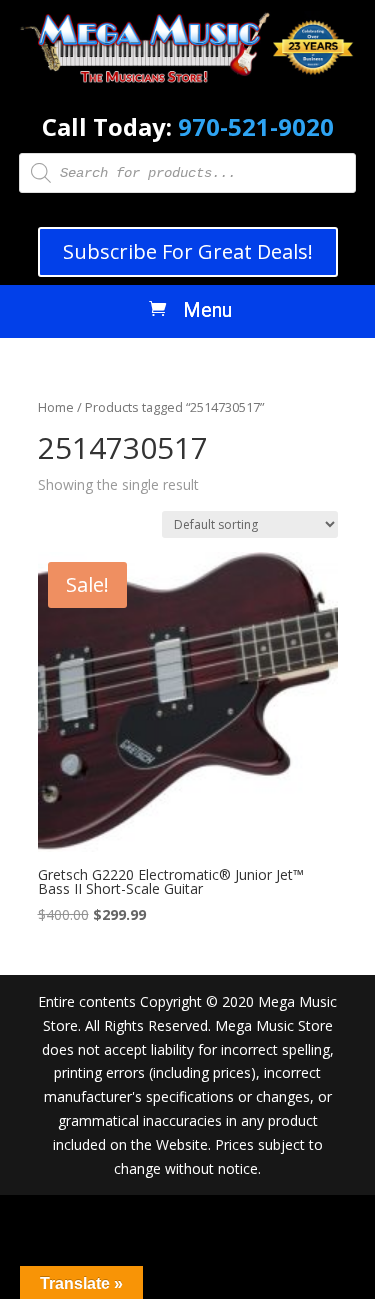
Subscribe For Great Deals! (188, 251)
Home (56, 407)
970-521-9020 (256, 126)
